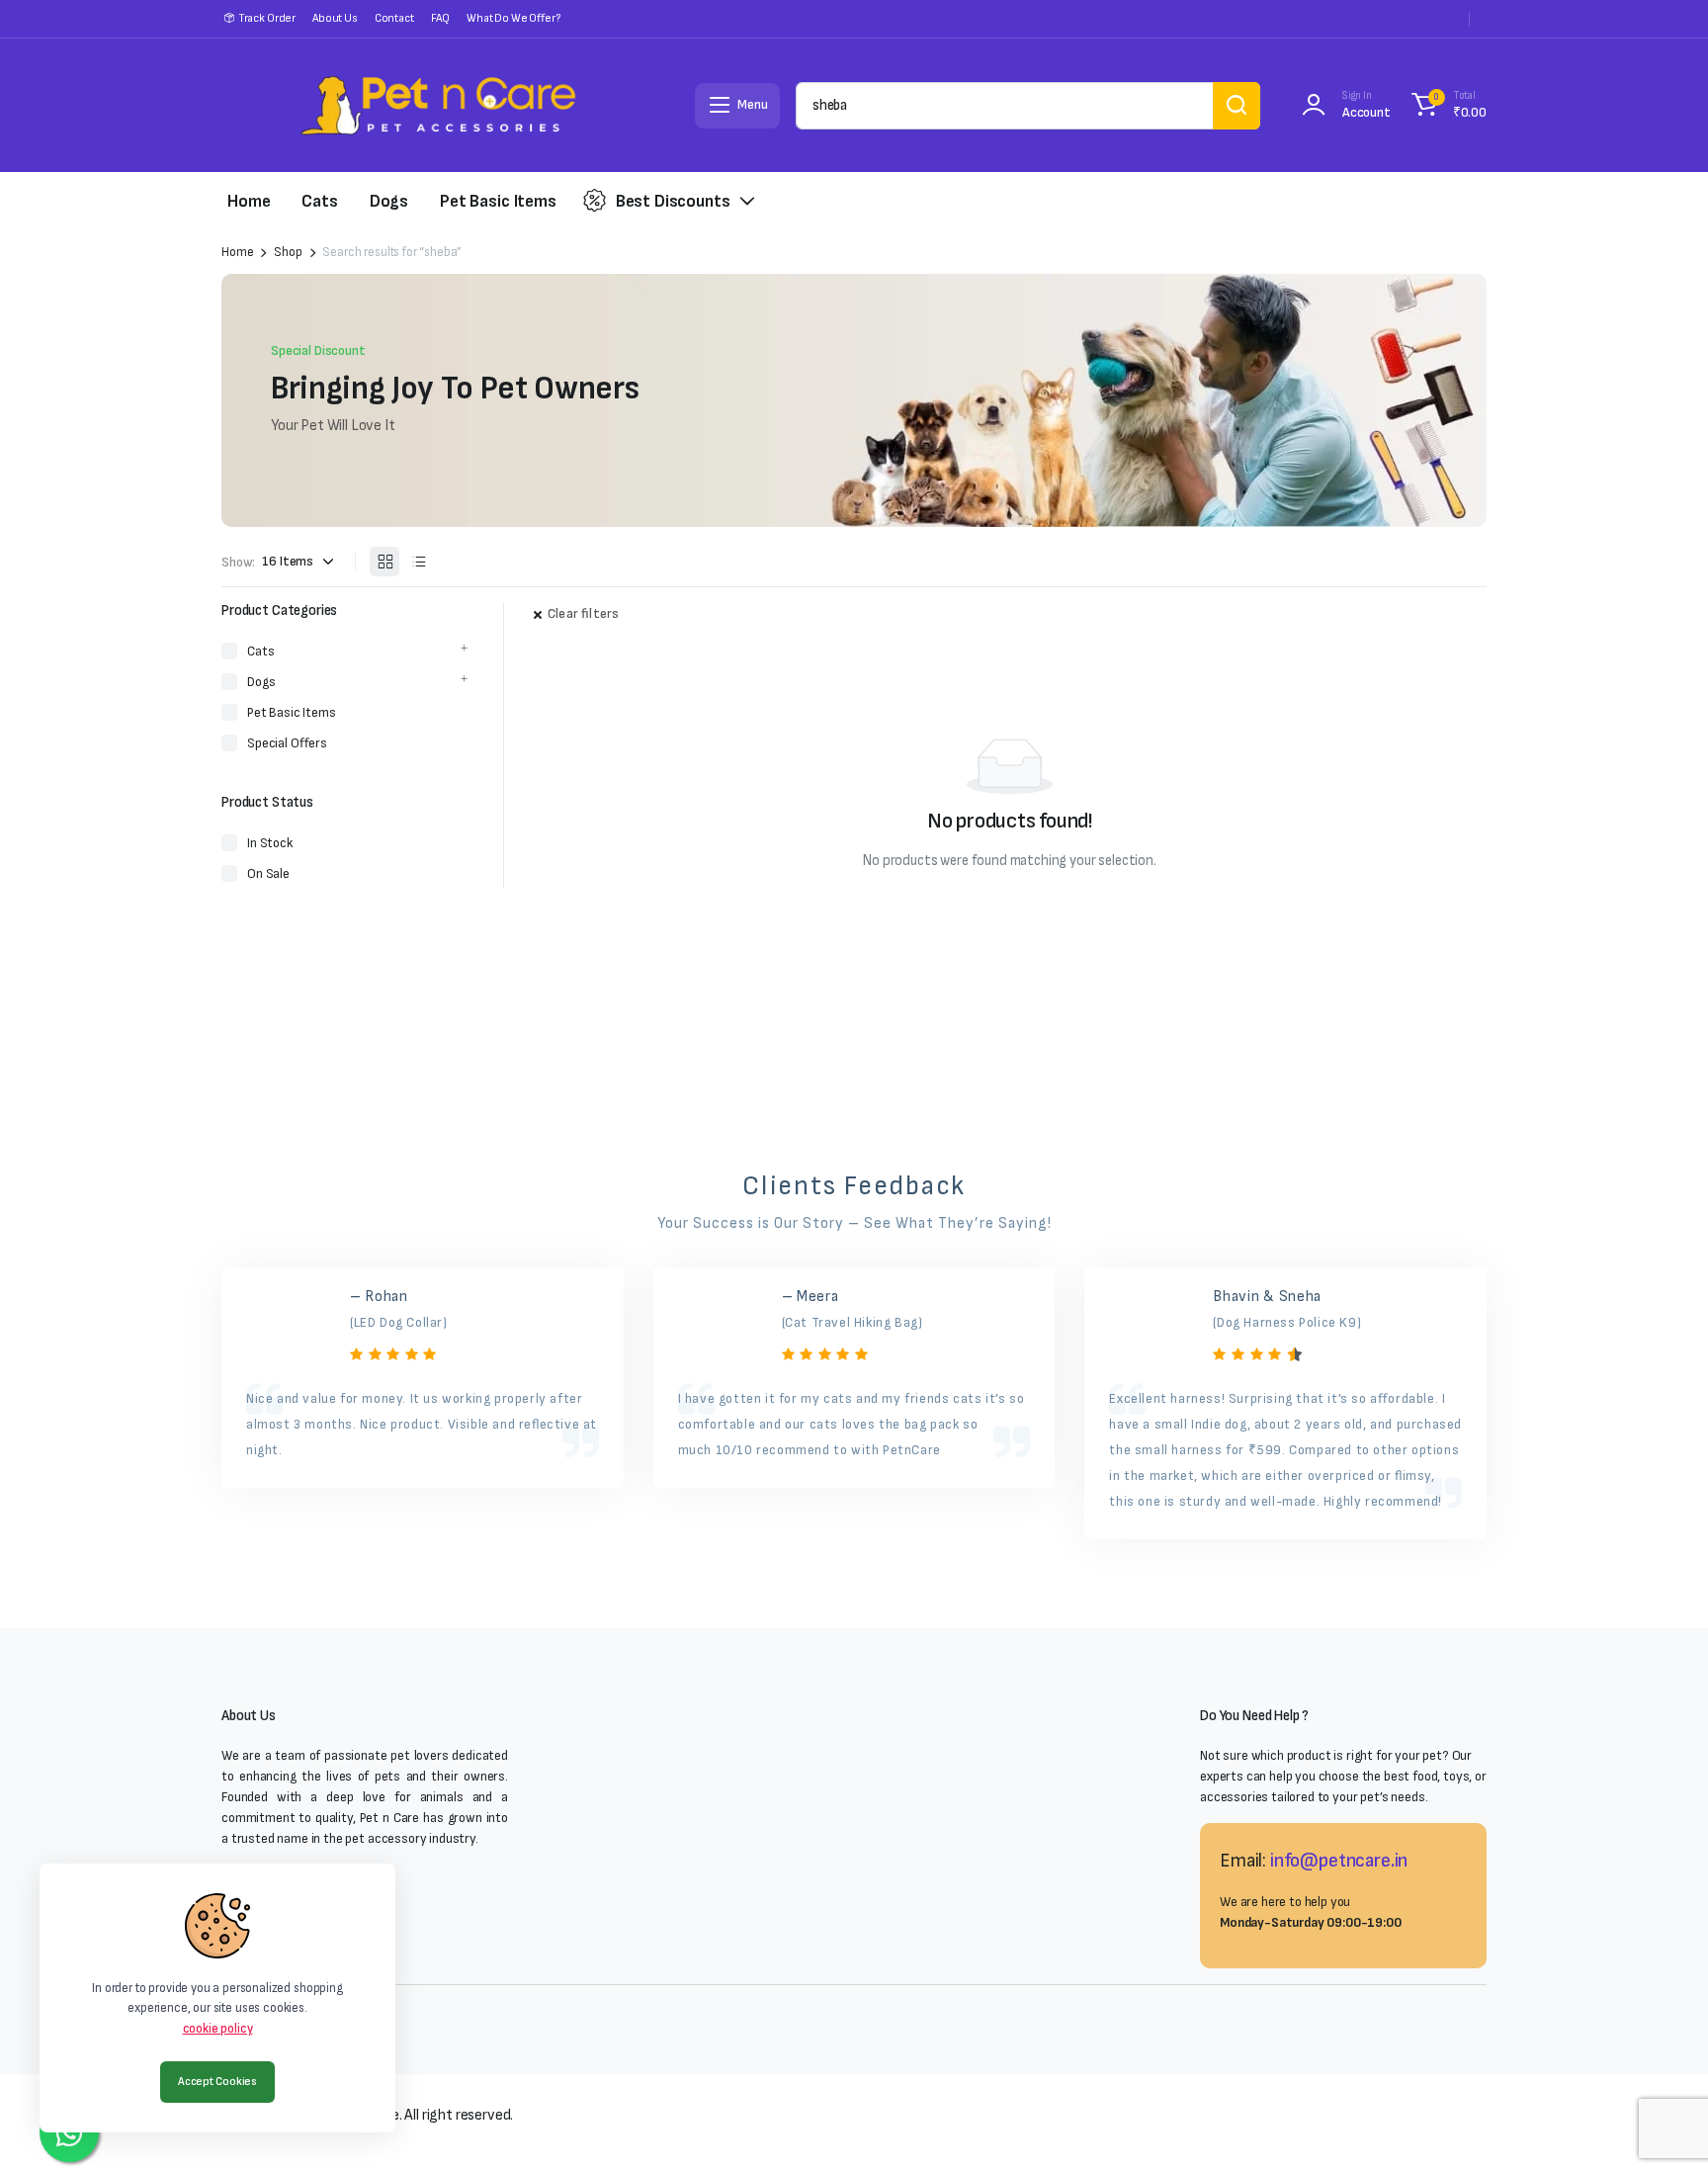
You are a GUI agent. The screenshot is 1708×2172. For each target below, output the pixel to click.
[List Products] (418, 562)
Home (249, 201)
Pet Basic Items (498, 201)
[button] (1446, 106)
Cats (319, 201)
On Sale (268, 873)
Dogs (389, 201)
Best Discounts (673, 201)
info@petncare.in (1339, 1861)
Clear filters (583, 613)
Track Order (267, 18)
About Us (335, 18)
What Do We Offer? (513, 18)
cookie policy (218, 2029)
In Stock (270, 843)
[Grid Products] (384, 562)
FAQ (441, 18)
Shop (288, 253)
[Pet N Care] (438, 105)
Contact (394, 18)
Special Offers (287, 743)
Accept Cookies (217, 2082)
